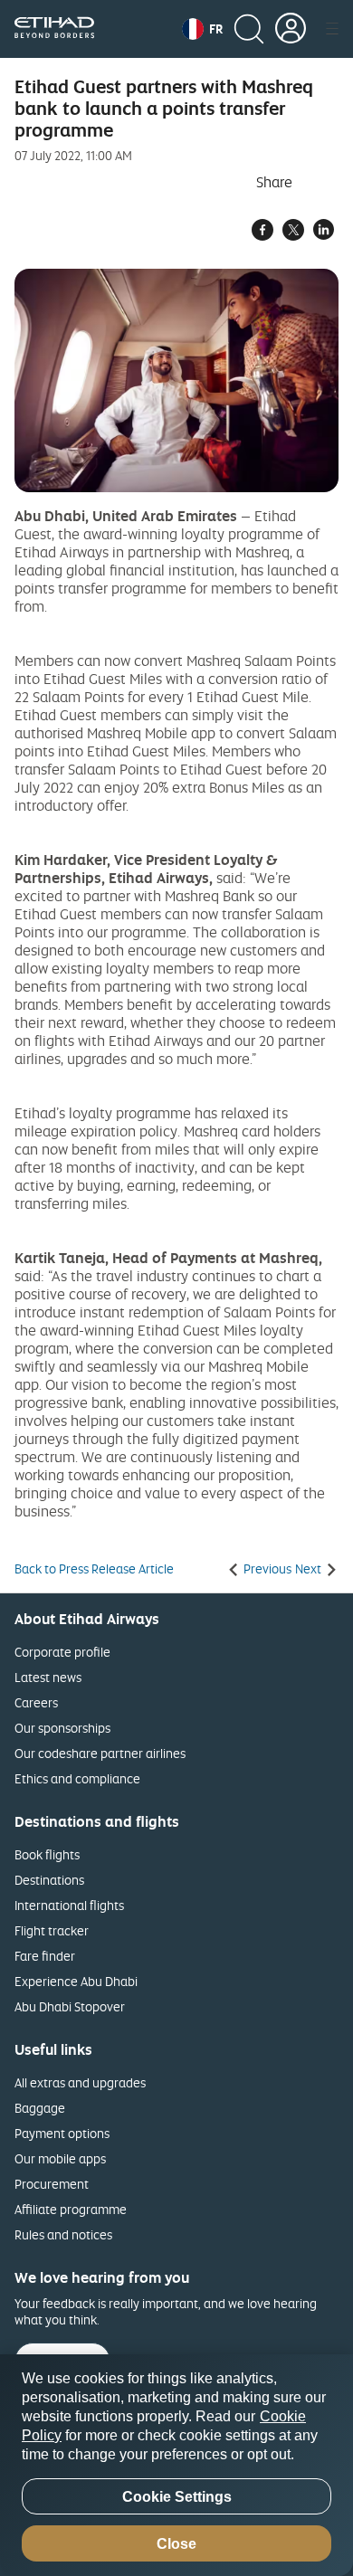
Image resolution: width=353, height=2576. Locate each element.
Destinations (49, 1880)
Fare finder (45, 1956)
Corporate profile (62, 1652)
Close (176, 2544)
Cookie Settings (177, 2497)
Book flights (47, 1854)
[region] (176, 2465)
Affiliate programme (71, 2209)
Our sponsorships (62, 1728)
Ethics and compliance (77, 1778)
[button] (202, 29)
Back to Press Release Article (94, 1569)
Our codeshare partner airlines (100, 1753)
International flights (69, 1905)
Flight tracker (52, 1930)
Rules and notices (63, 2234)
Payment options (62, 2133)
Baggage (40, 2108)
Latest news (48, 1677)
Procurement (52, 2184)
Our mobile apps (60, 2158)
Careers (36, 1702)
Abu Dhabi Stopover (70, 2006)
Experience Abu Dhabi (76, 1981)
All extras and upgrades (80, 2082)
